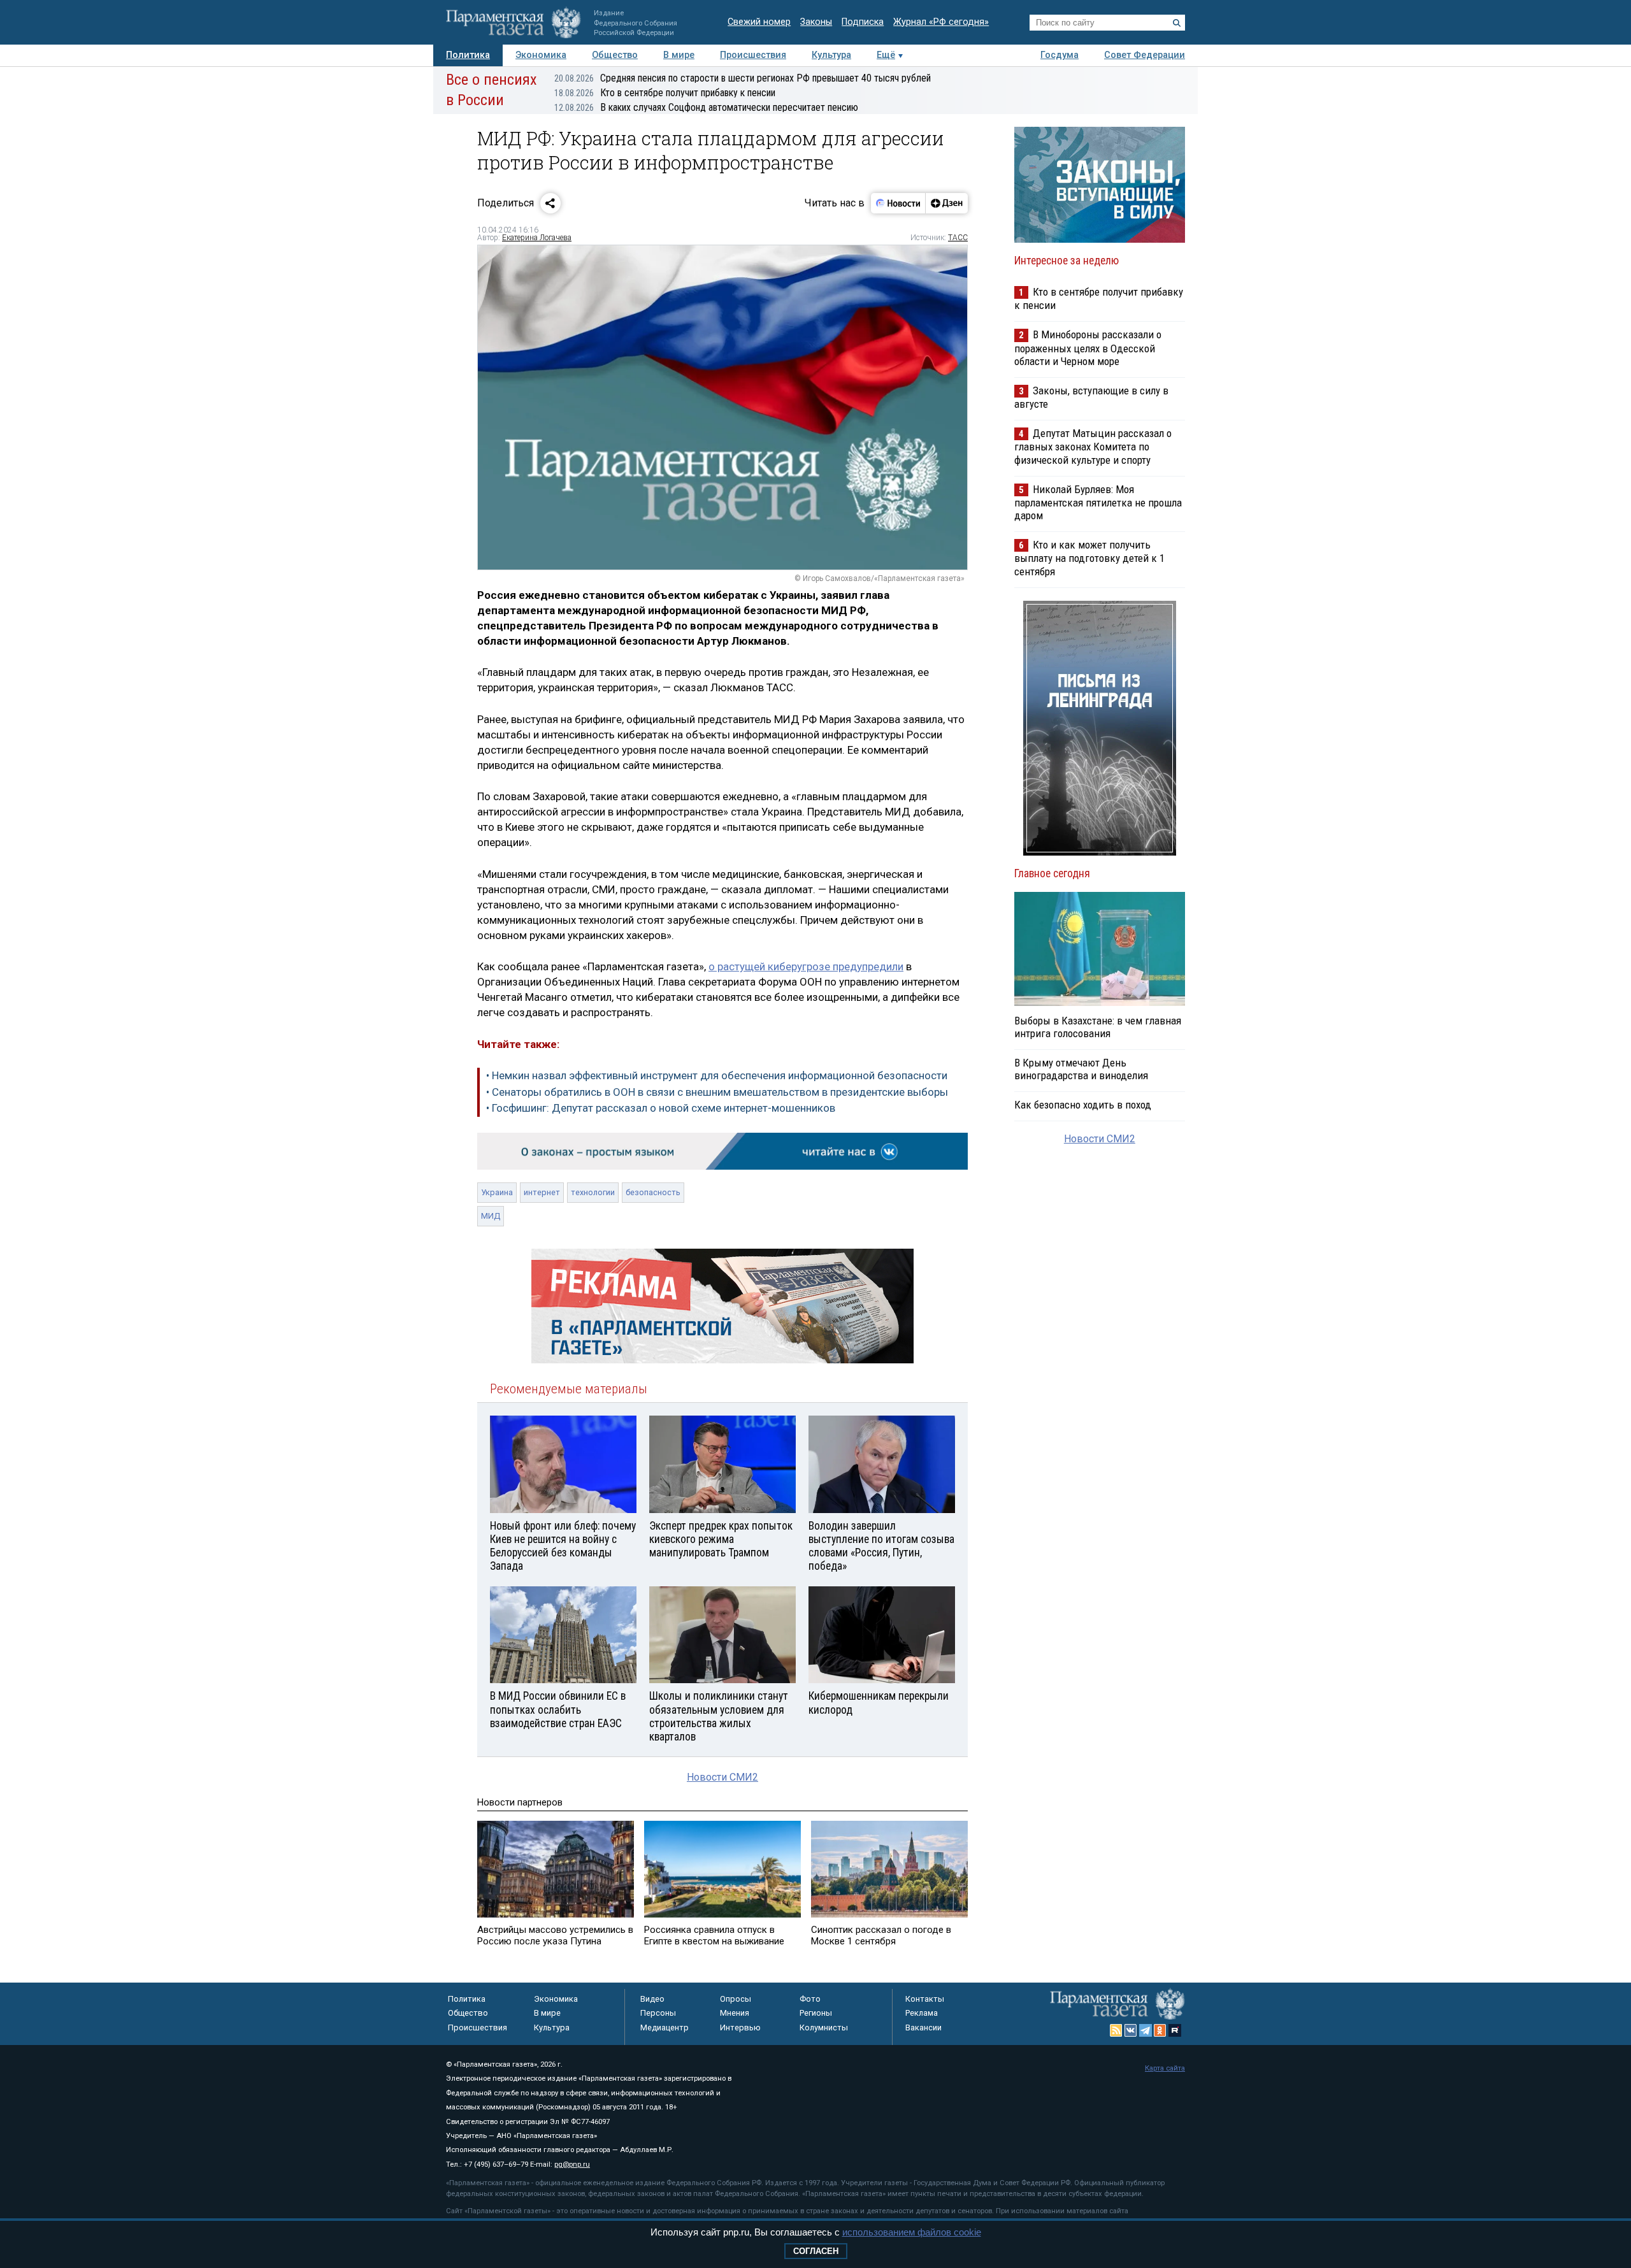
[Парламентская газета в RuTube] (1175, 2030)
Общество (615, 55)
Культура (831, 55)
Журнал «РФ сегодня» (941, 22)
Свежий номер (759, 22)
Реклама (922, 2013)
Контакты (925, 1999)
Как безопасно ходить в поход (1083, 1105)
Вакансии (923, 2028)
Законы (816, 22)
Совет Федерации (1145, 55)
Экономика (541, 55)
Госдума (1060, 55)
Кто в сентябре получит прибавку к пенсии (665, 93)
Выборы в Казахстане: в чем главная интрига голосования (1098, 1027)
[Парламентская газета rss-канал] (1116, 2030)
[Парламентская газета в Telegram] (1146, 2030)
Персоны (658, 2013)
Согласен (816, 2251)
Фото (810, 1999)
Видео (652, 1999)
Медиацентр (665, 2028)
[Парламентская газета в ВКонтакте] (1131, 2030)
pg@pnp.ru (572, 2164)
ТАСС (958, 238)
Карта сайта (1165, 2068)
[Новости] (898, 203)
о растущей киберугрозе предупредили (806, 966)
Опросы (736, 1999)
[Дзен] (946, 203)
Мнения (735, 2013)
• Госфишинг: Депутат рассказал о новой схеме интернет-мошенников (661, 1108)
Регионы (816, 2013)
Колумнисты (824, 2028)
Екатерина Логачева (537, 238)
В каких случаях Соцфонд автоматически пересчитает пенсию (706, 107)
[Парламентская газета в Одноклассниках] (1160, 2030)
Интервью (740, 2028)
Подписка (863, 22)
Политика (468, 55)
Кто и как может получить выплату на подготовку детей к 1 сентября (1089, 558)
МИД (491, 1216)
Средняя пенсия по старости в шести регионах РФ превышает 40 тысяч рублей (743, 78)
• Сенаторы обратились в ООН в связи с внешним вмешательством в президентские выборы (717, 1092)
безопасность (653, 1192)
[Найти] (1177, 23)
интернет (542, 1192)
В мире (679, 55)
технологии (593, 1192)
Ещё (886, 55)
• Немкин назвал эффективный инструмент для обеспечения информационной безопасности (717, 1075)
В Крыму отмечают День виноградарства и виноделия (1081, 1069)
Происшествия (753, 55)
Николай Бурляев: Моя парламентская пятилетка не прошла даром (1098, 502)
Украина (497, 1192)
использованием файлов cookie (912, 2232)
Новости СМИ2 (722, 1777)
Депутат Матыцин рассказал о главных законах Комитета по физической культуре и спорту (1093, 446)
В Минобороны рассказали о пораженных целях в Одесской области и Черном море (1088, 348)
